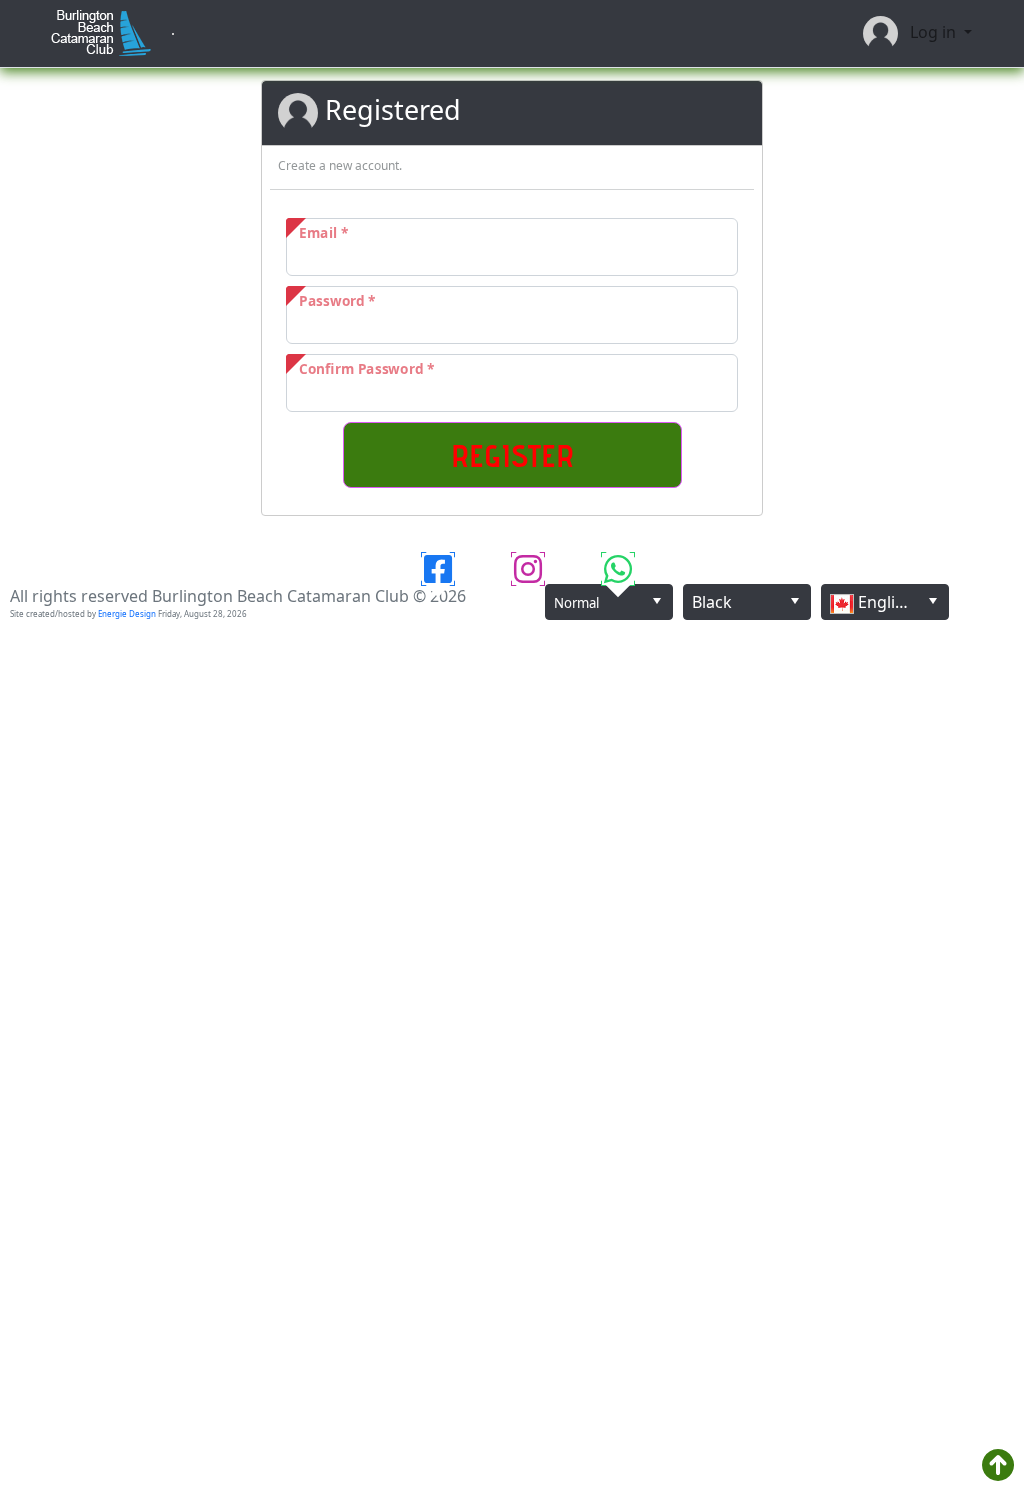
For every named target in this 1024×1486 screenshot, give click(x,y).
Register (512, 455)
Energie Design (127, 613)
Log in (929, 32)
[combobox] (609, 602)
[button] (656, 600)
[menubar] (173, 34)
